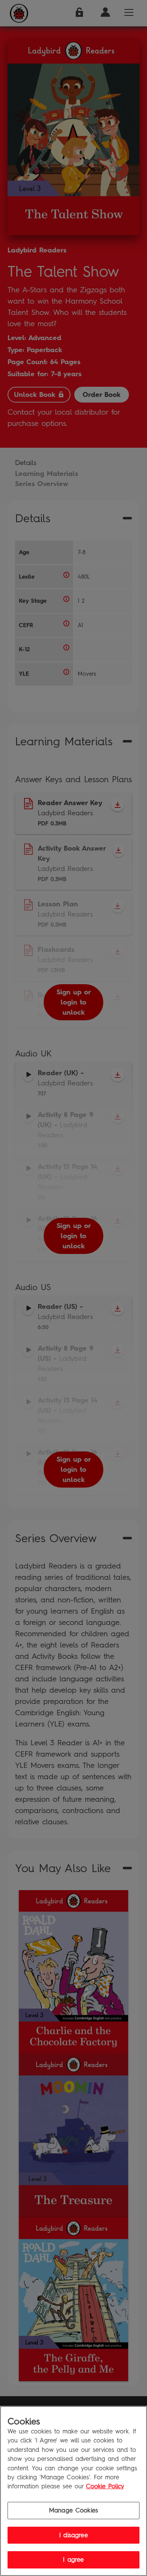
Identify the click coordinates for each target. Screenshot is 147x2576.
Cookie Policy (105, 2486)
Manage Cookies (73, 2510)
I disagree (73, 2535)
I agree (73, 2560)
